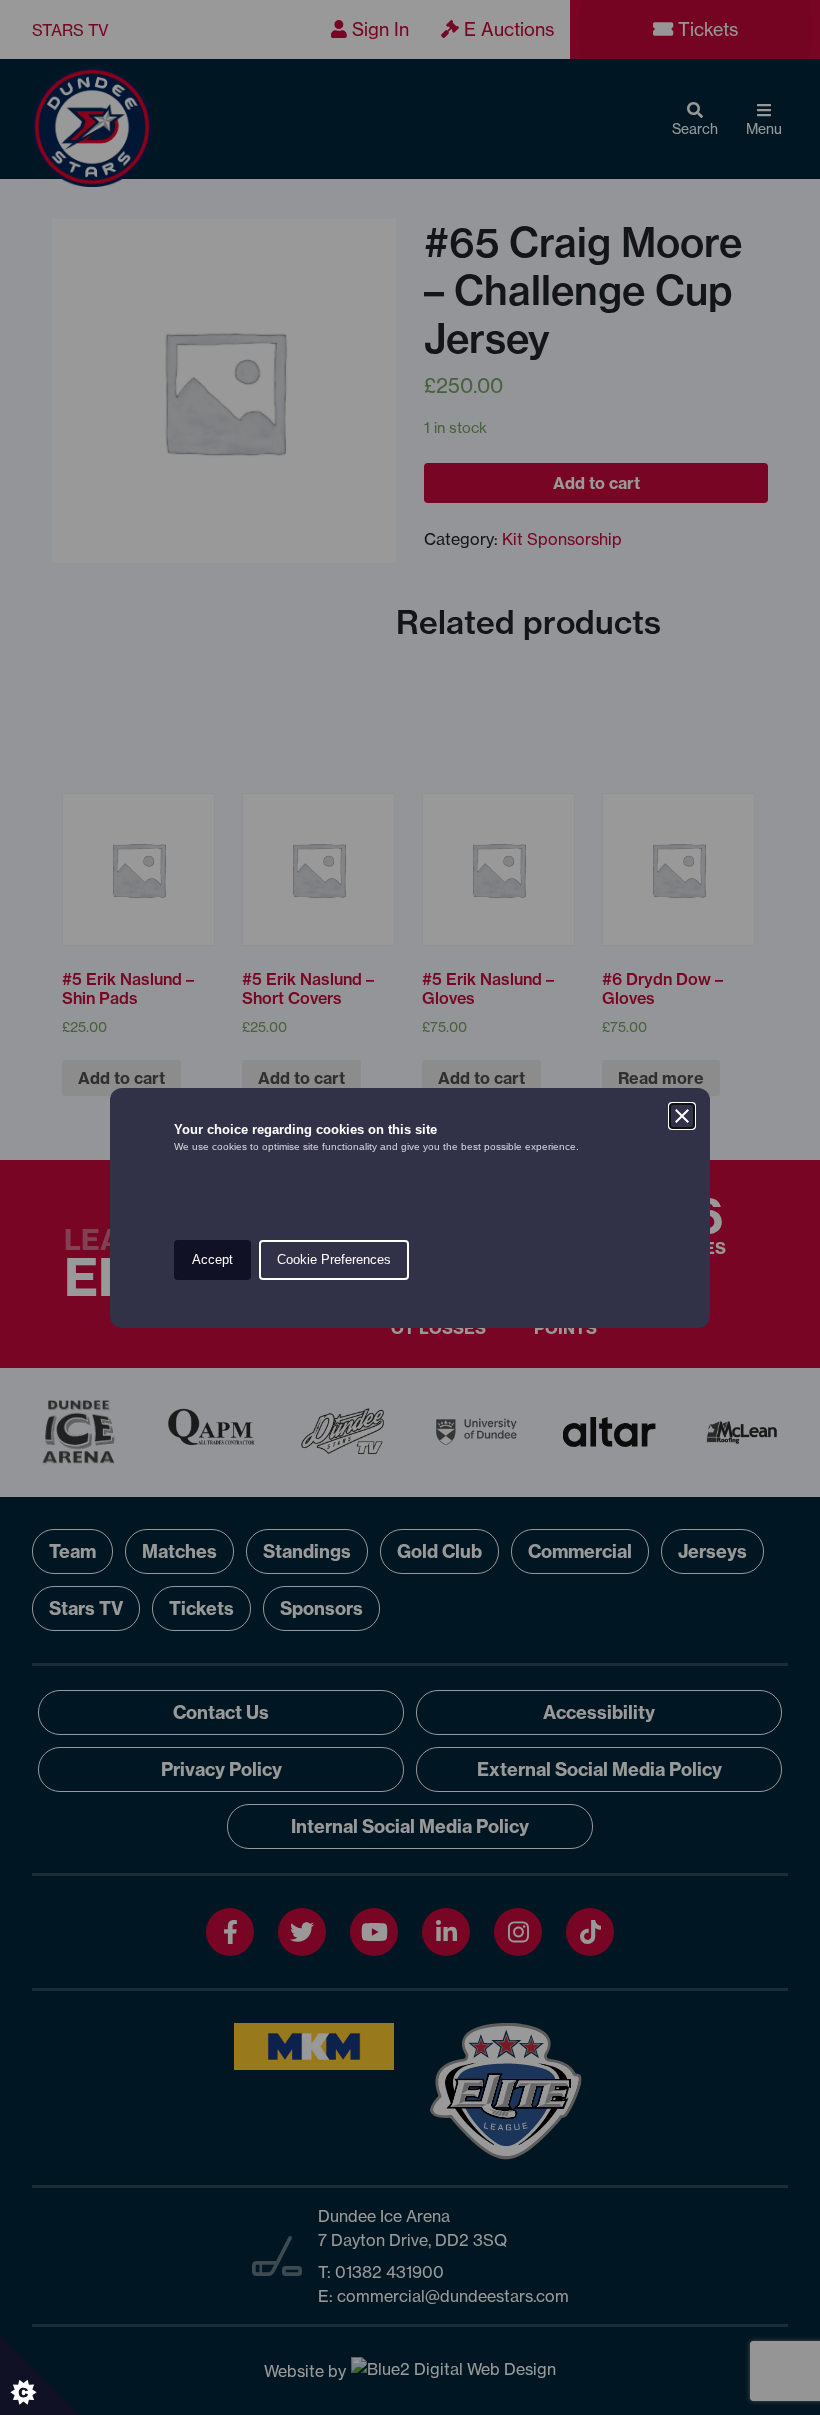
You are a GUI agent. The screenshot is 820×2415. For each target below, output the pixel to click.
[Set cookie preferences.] (40, 2375)
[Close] (682, 1116)
